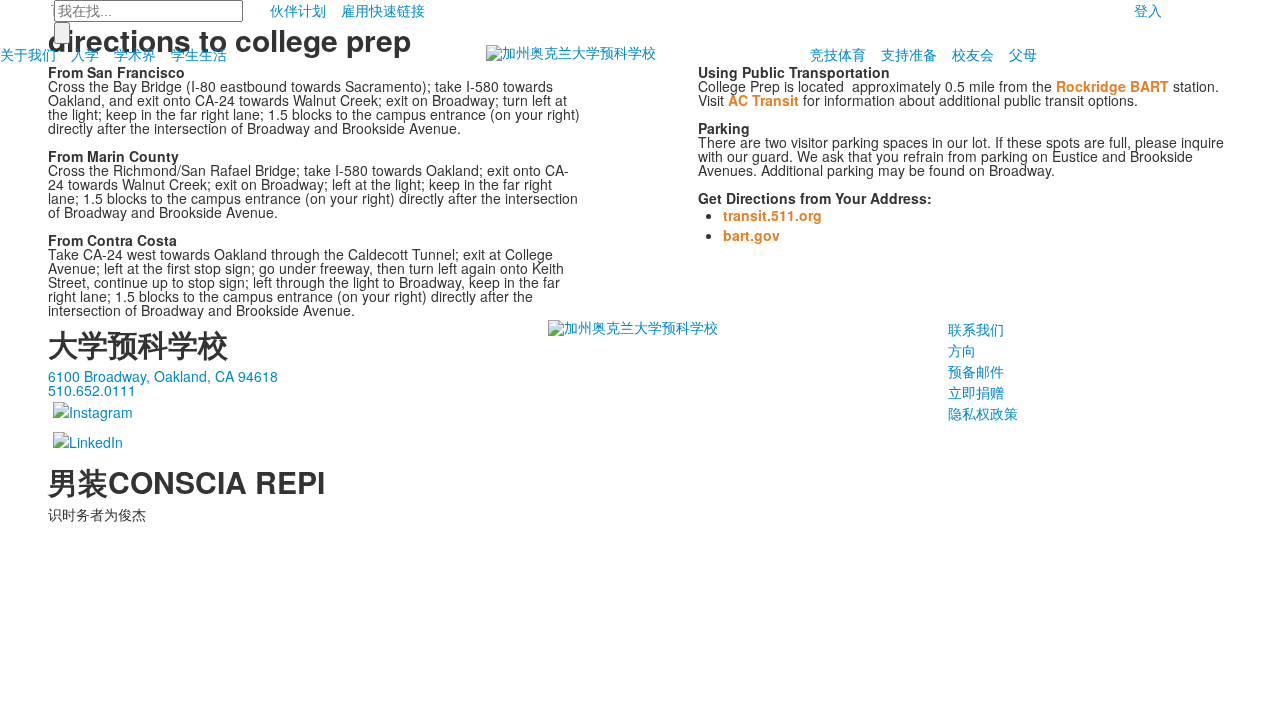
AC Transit (763, 100)
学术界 (135, 54)
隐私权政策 (983, 413)
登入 (1148, 10)
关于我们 (28, 54)
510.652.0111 (92, 390)
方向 (962, 350)
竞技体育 (838, 54)
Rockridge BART (1112, 86)
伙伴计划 (298, 10)
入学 (85, 54)
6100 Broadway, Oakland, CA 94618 (163, 376)
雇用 (355, 10)
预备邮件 (976, 371)
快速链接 (397, 10)
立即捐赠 (976, 392)
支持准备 (909, 54)
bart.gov (751, 235)
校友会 (973, 54)
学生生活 (199, 54)
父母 (1023, 54)
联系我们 (976, 329)
